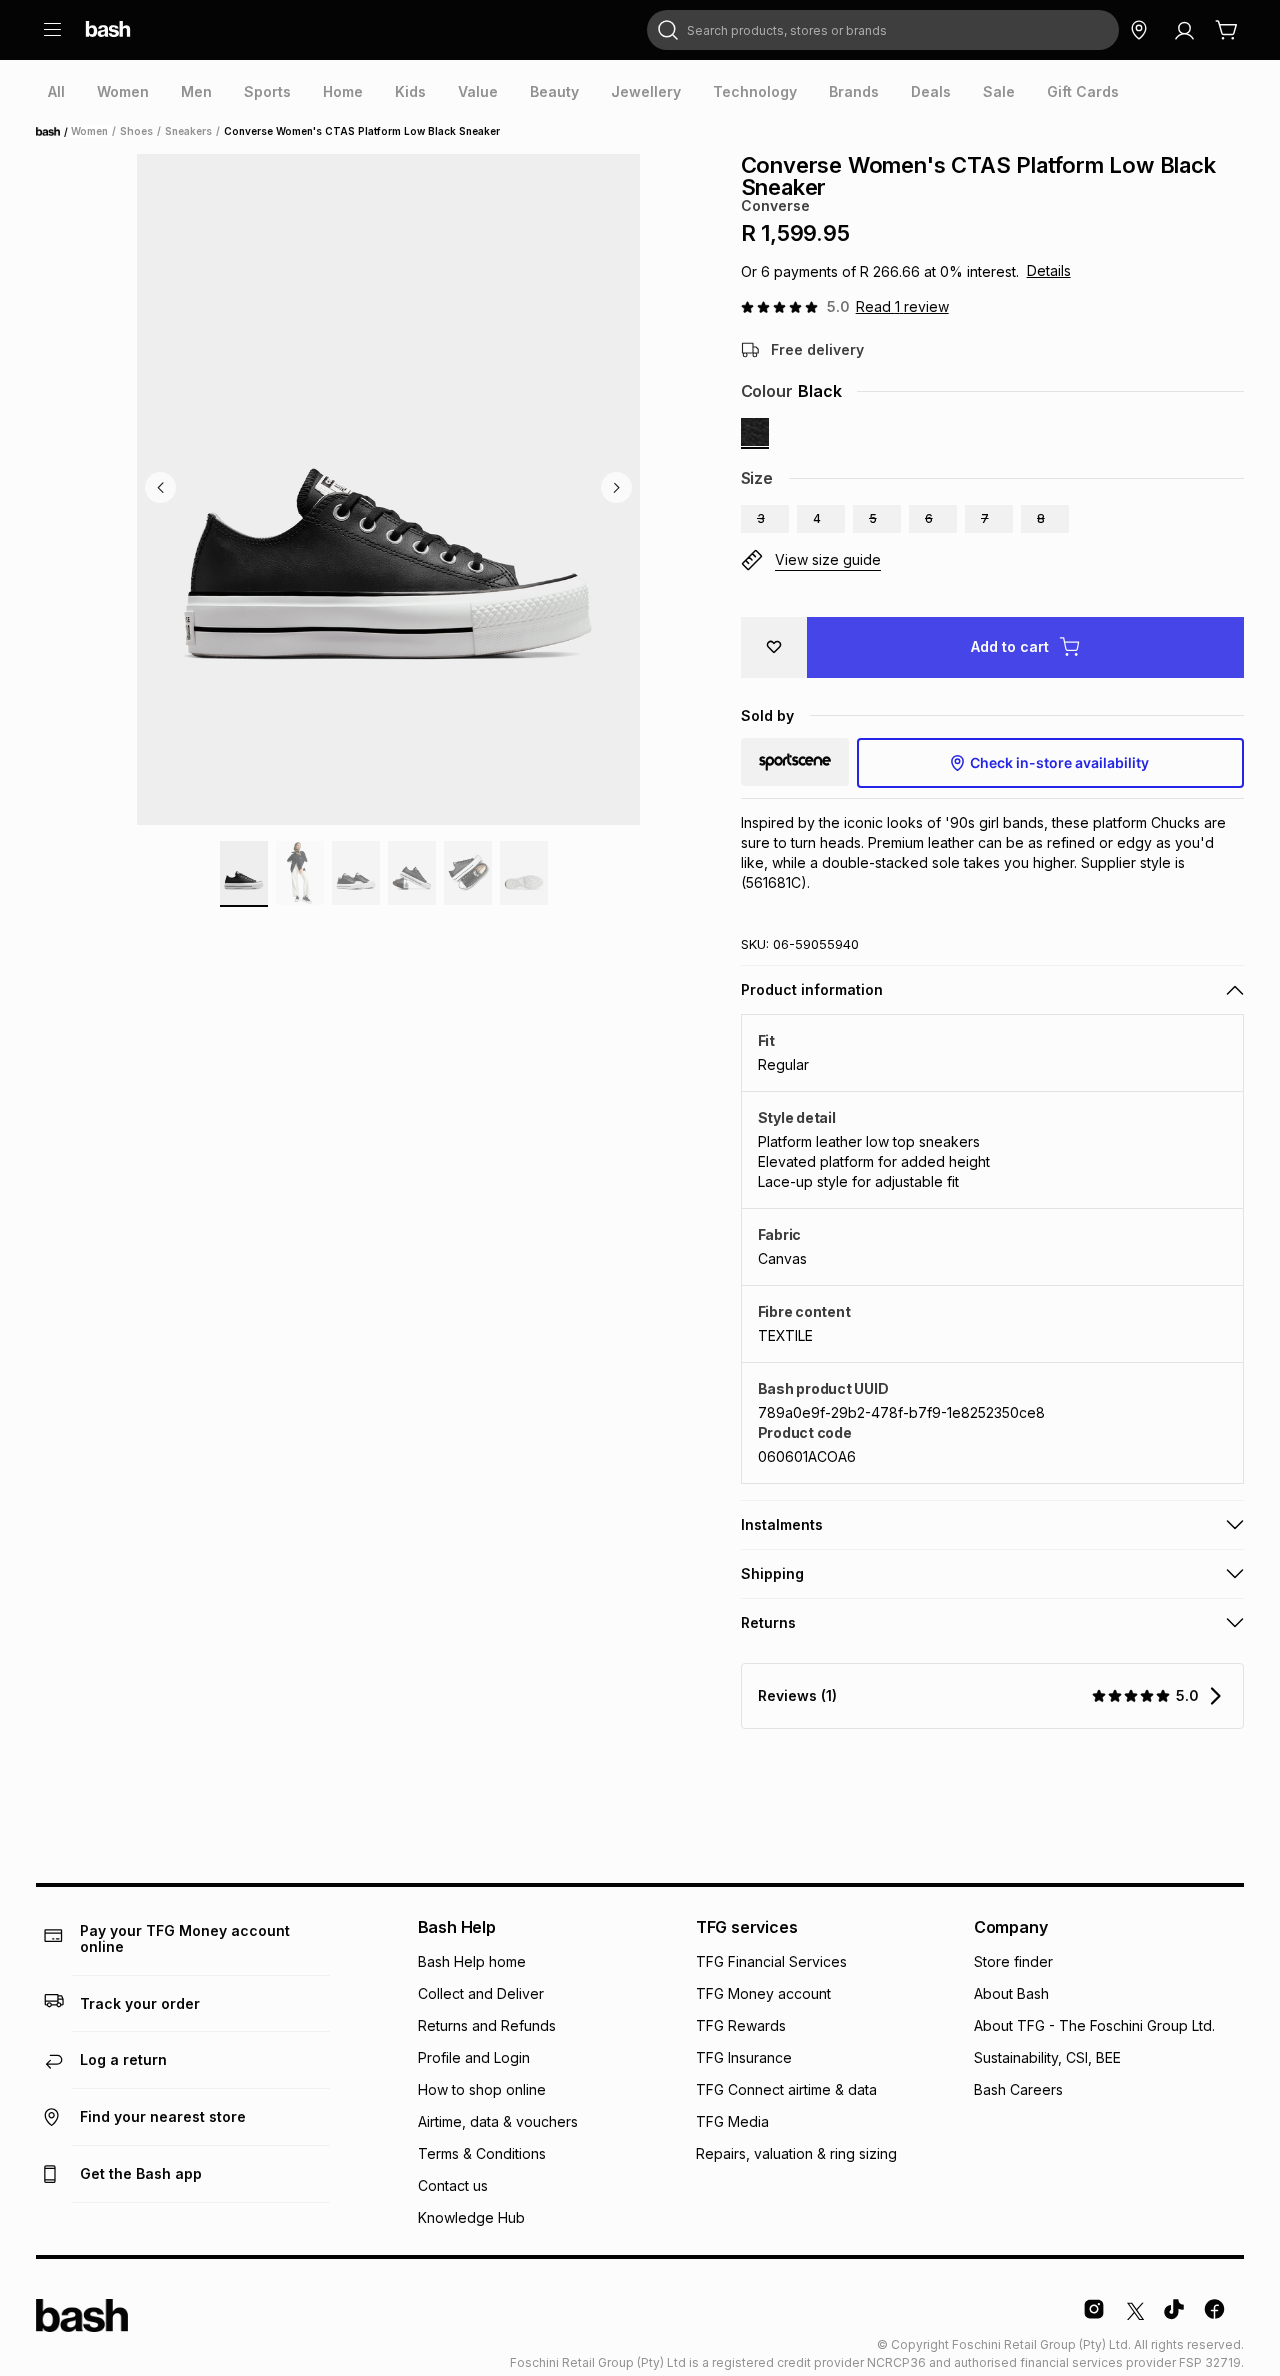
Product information (812, 989)
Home (54, 132)
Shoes (136, 131)
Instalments (782, 1524)
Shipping (772, 1573)
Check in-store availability (1059, 762)
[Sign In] (1184, 30)
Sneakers (188, 131)
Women (89, 131)
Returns (768, 1622)
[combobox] (883, 30)
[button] (765, 519)
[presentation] (56, 92)
